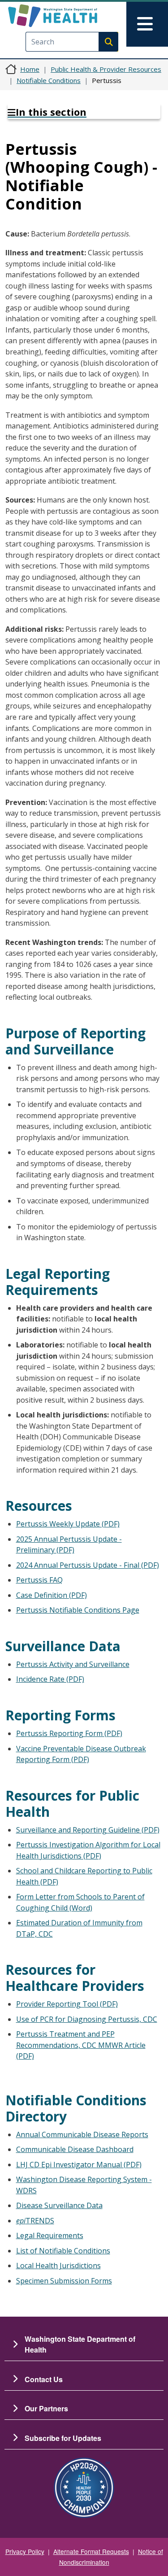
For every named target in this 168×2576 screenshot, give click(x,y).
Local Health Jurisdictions (58, 2265)
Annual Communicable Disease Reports (82, 2134)
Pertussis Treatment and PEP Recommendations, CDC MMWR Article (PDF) (81, 2045)
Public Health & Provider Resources (106, 69)
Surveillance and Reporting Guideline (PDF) (88, 1830)
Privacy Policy (25, 2551)
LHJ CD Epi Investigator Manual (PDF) (79, 2165)
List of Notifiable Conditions (63, 2251)
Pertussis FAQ (39, 1580)
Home (30, 69)
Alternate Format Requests (91, 2551)
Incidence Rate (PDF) (50, 1679)
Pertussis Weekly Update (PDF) (68, 1524)
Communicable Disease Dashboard (75, 2149)
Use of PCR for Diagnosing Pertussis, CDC (87, 2019)
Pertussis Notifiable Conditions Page (78, 1610)
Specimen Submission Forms (64, 2281)
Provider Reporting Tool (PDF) (67, 2004)
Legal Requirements (50, 2235)
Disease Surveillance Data (59, 2205)
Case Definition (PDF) (52, 1595)
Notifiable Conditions (49, 80)
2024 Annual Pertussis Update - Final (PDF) (88, 1565)
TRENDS (35, 2221)
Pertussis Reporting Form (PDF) (69, 1733)
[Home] (68, 16)
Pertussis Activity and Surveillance (73, 1664)
